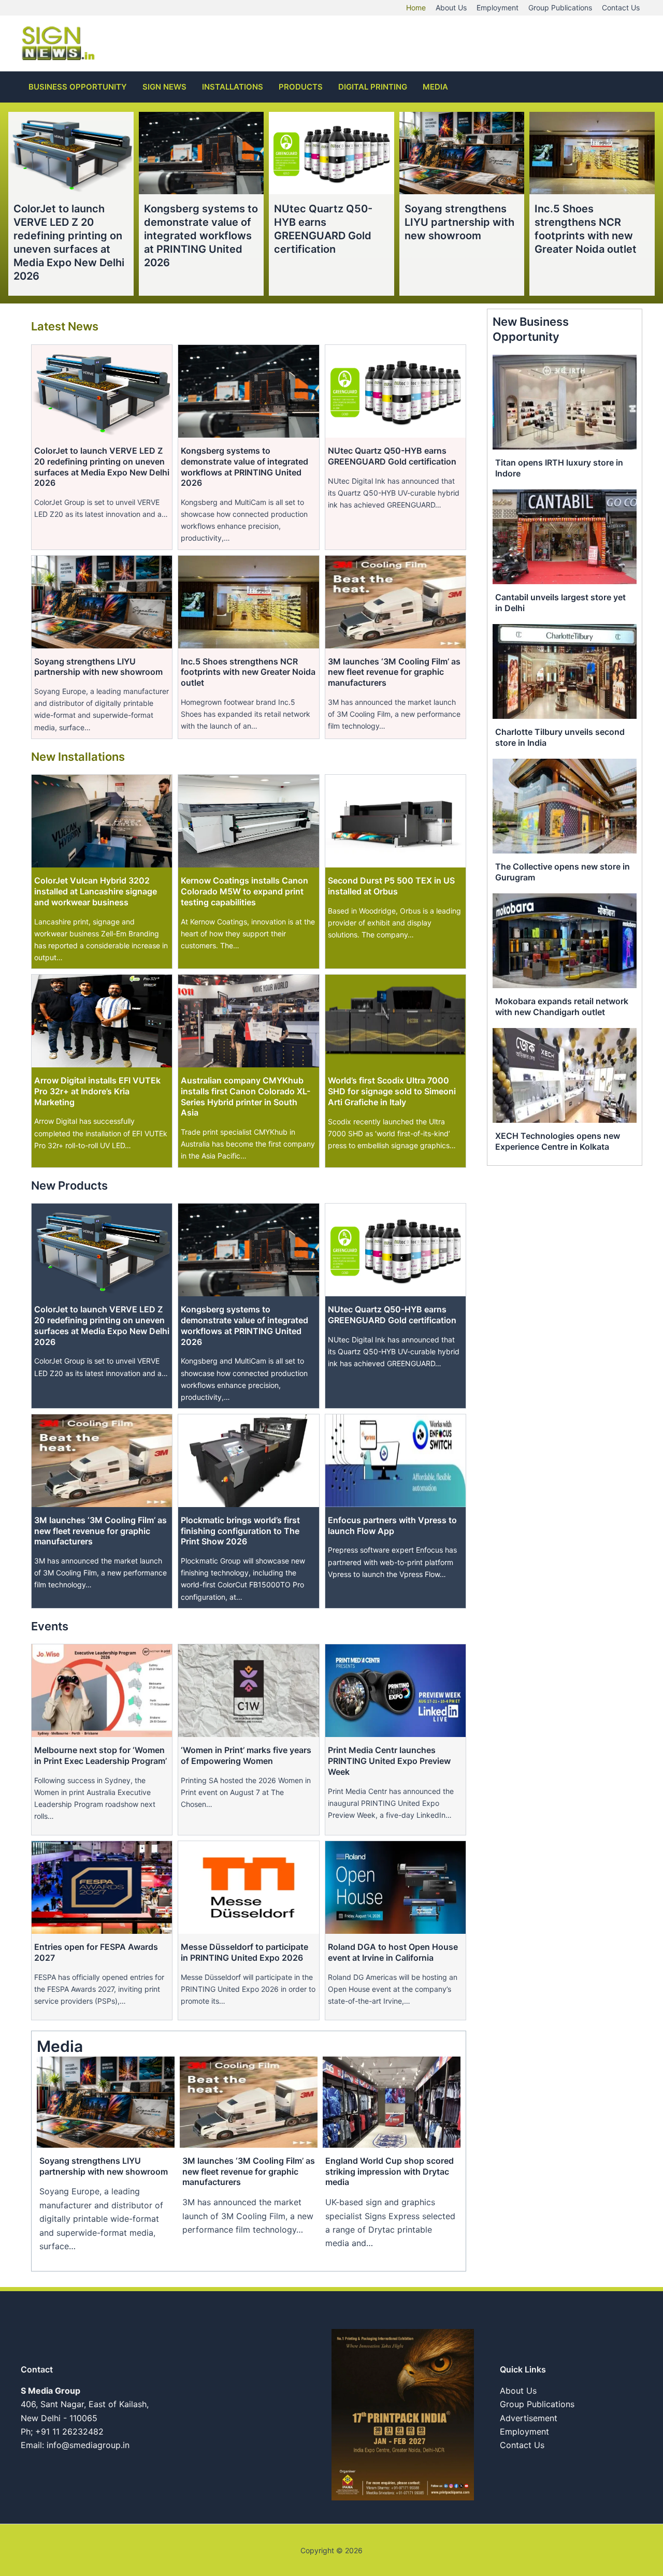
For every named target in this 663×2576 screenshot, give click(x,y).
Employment (524, 2432)
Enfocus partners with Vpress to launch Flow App (392, 1525)
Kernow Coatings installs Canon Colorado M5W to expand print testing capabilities (244, 891)
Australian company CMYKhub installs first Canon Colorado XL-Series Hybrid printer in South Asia (246, 1096)
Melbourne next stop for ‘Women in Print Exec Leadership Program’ (100, 1755)
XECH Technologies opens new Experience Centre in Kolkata (558, 1141)
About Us (518, 2391)
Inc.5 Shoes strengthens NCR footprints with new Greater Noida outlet (248, 672)
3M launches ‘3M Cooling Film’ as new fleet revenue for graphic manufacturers (394, 672)
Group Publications (537, 2404)
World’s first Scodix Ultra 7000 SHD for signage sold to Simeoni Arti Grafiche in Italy (392, 1091)
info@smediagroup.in (88, 2445)
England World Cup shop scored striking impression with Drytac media (390, 2172)
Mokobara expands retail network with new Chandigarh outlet (562, 1007)
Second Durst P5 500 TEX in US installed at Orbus (391, 886)
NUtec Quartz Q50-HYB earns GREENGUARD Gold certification (392, 456)
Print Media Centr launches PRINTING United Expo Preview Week (389, 1761)
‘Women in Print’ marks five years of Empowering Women (246, 1755)
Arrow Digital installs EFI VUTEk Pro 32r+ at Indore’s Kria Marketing (97, 1091)
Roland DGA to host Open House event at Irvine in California (393, 1952)
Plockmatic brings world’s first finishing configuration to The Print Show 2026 (240, 1531)
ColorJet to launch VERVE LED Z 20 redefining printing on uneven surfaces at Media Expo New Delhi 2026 (102, 467)
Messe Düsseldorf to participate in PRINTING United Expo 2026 (244, 1952)
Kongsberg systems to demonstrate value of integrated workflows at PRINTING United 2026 (201, 236)
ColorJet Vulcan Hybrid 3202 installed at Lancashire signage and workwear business (96, 891)
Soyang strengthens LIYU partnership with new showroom (459, 222)
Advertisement (529, 2418)
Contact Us (522, 2445)
